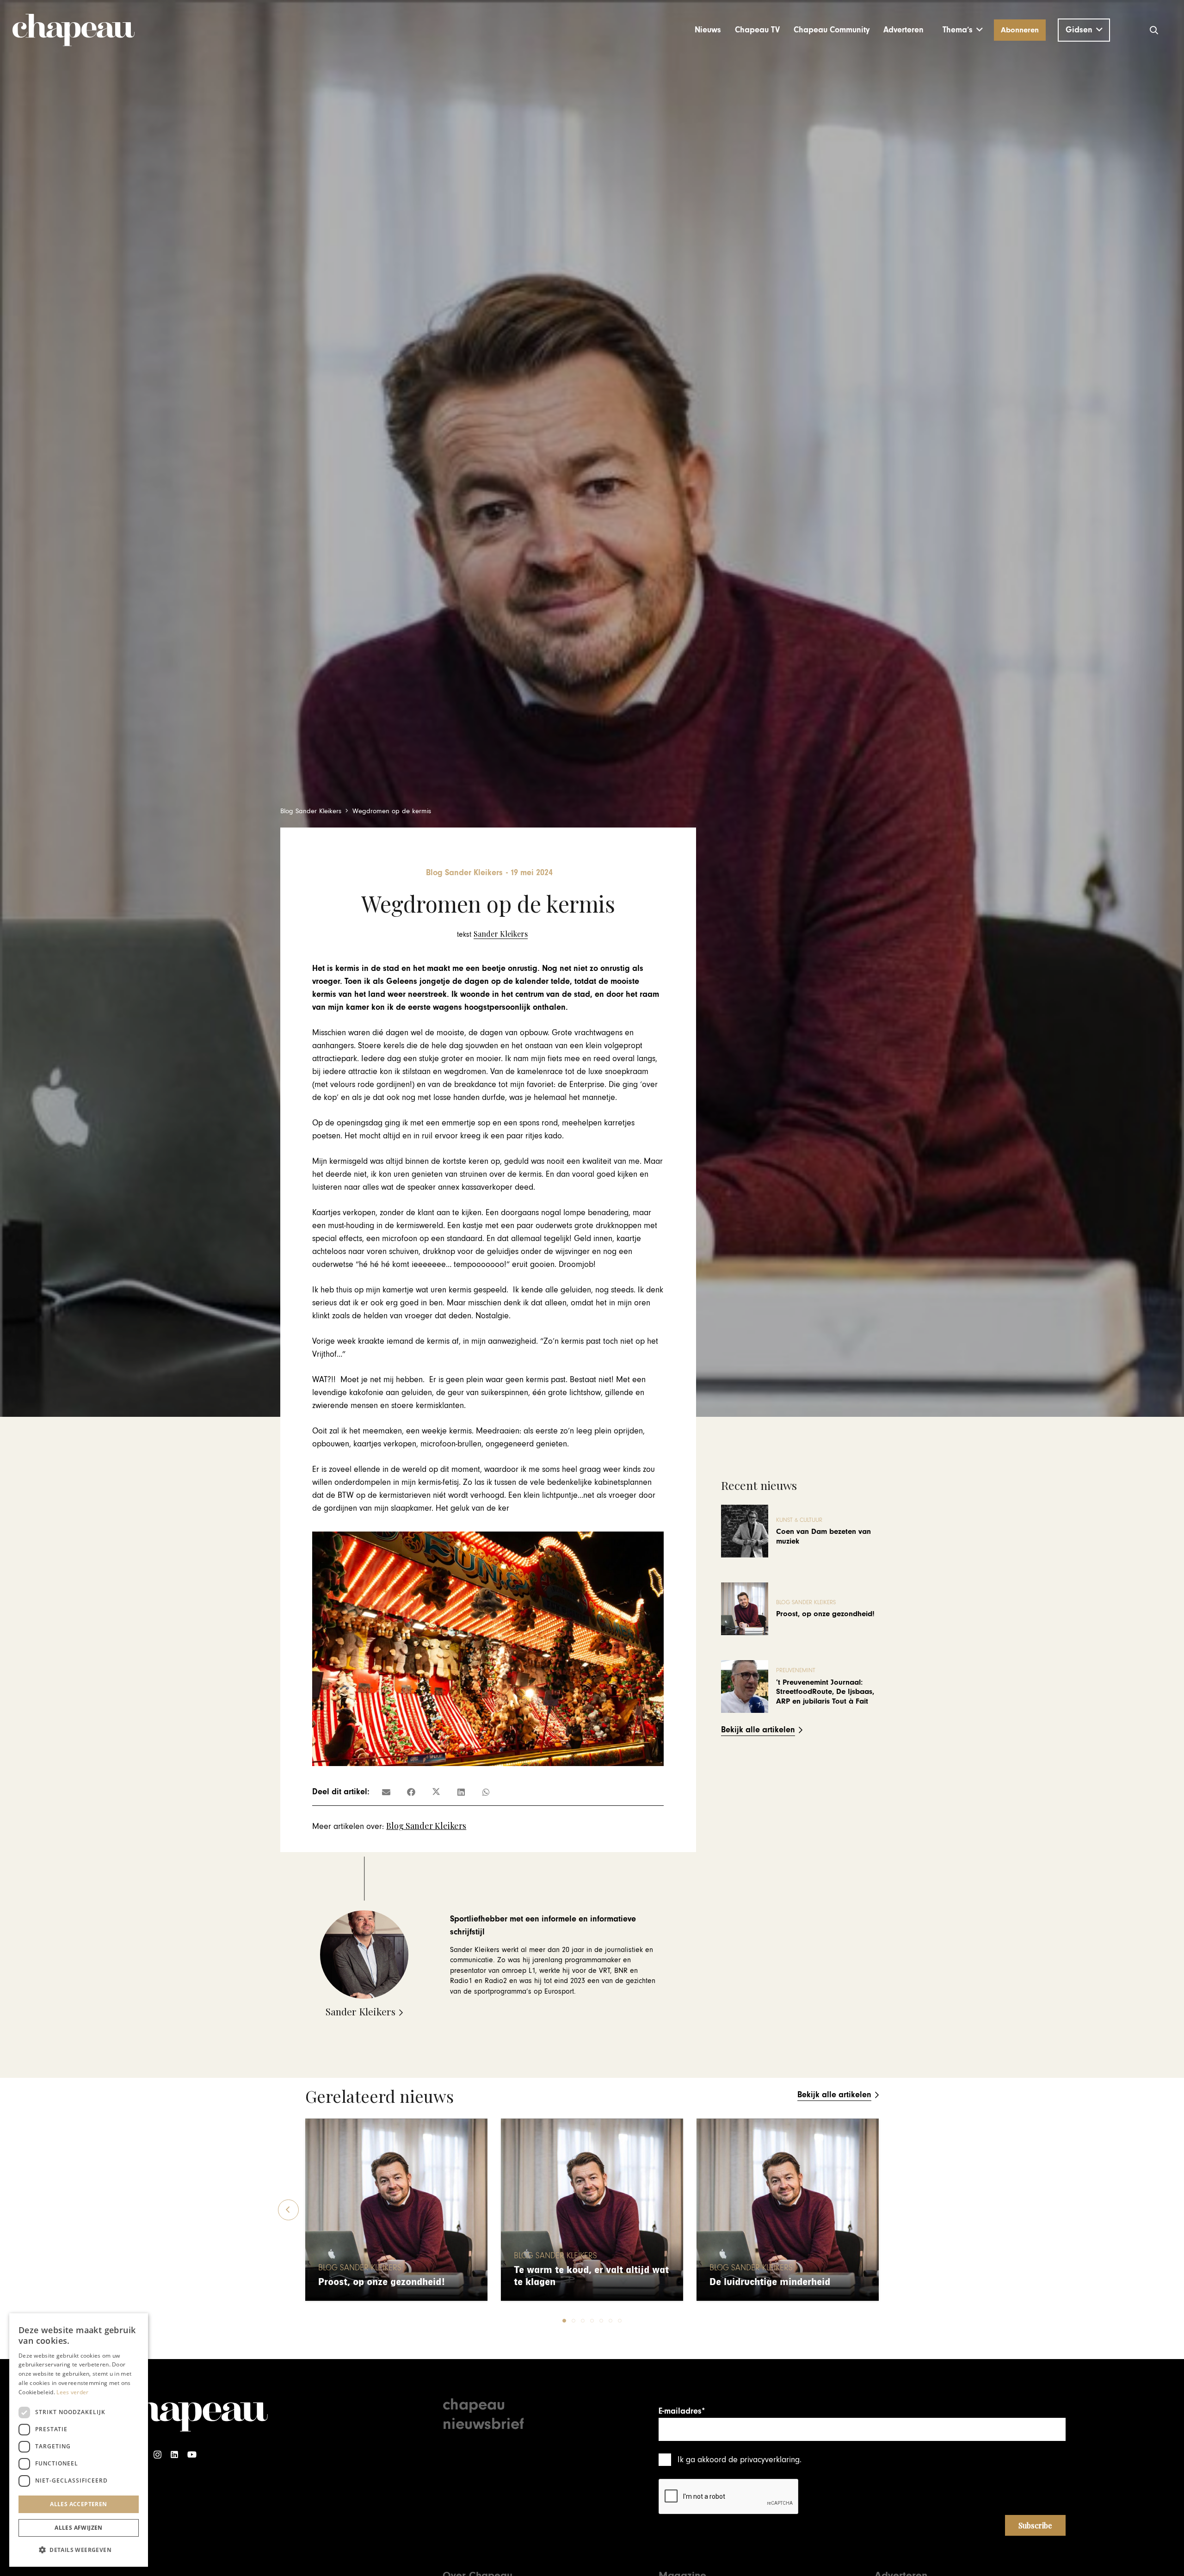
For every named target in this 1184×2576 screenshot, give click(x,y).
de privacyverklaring (764, 2460)
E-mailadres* (682, 2411)
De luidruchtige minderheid (770, 2282)
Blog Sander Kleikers (426, 1826)
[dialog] (79, 2440)
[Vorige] (288, 2210)
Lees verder (72, 2392)
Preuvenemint (796, 1671)
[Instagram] (157, 2455)
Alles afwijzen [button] (79, 2528)
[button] (963, 30)
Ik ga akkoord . (740, 2460)
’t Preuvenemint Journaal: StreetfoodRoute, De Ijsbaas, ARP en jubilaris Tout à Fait (825, 1692)
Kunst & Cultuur (799, 1520)
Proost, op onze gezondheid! (825, 1614)
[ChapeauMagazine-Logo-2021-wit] (193, 2412)
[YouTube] (192, 2455)
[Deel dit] (411, 1792)
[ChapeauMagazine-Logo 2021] (74, 30)
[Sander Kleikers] (492, 934)
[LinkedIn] (174, 2455)
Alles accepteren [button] (78, 2504)
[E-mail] (386, 1792)
